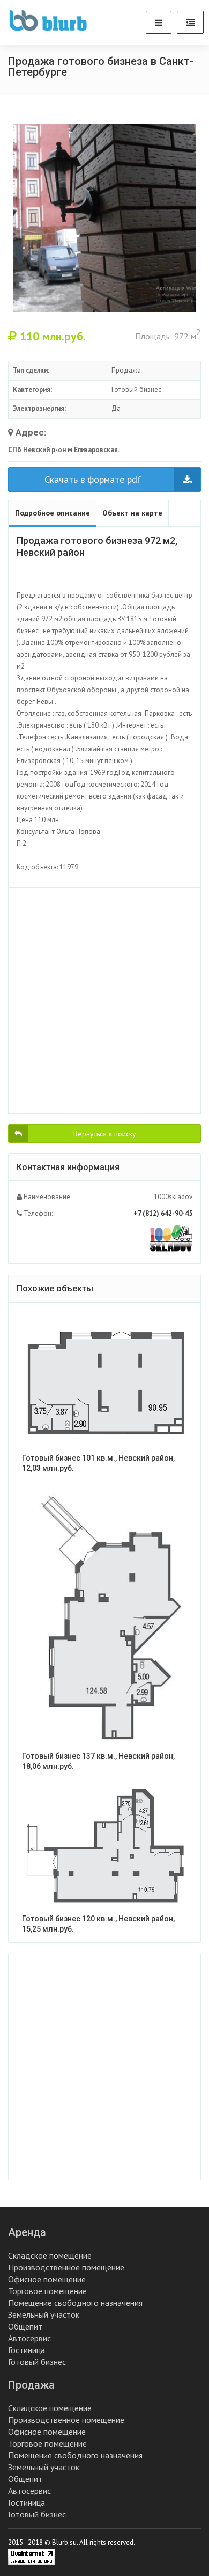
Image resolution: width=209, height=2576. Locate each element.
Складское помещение (50, 2255)
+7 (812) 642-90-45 (163, 1213)
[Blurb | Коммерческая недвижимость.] (48, 20)
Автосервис (29, 2338)
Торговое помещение (47, 2291)
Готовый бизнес (37, 2362)
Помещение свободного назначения (75, 2303)
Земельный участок (44, 2314)
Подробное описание (53, 513)
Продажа (31, 2385)
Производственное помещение (66, 2267)
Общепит (25, 2326)
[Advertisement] (104, 1000)
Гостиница (27, 2350)
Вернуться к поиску (105, 1134)
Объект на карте (132, 513)
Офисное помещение (47, 2279)
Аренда (27, 2232)
